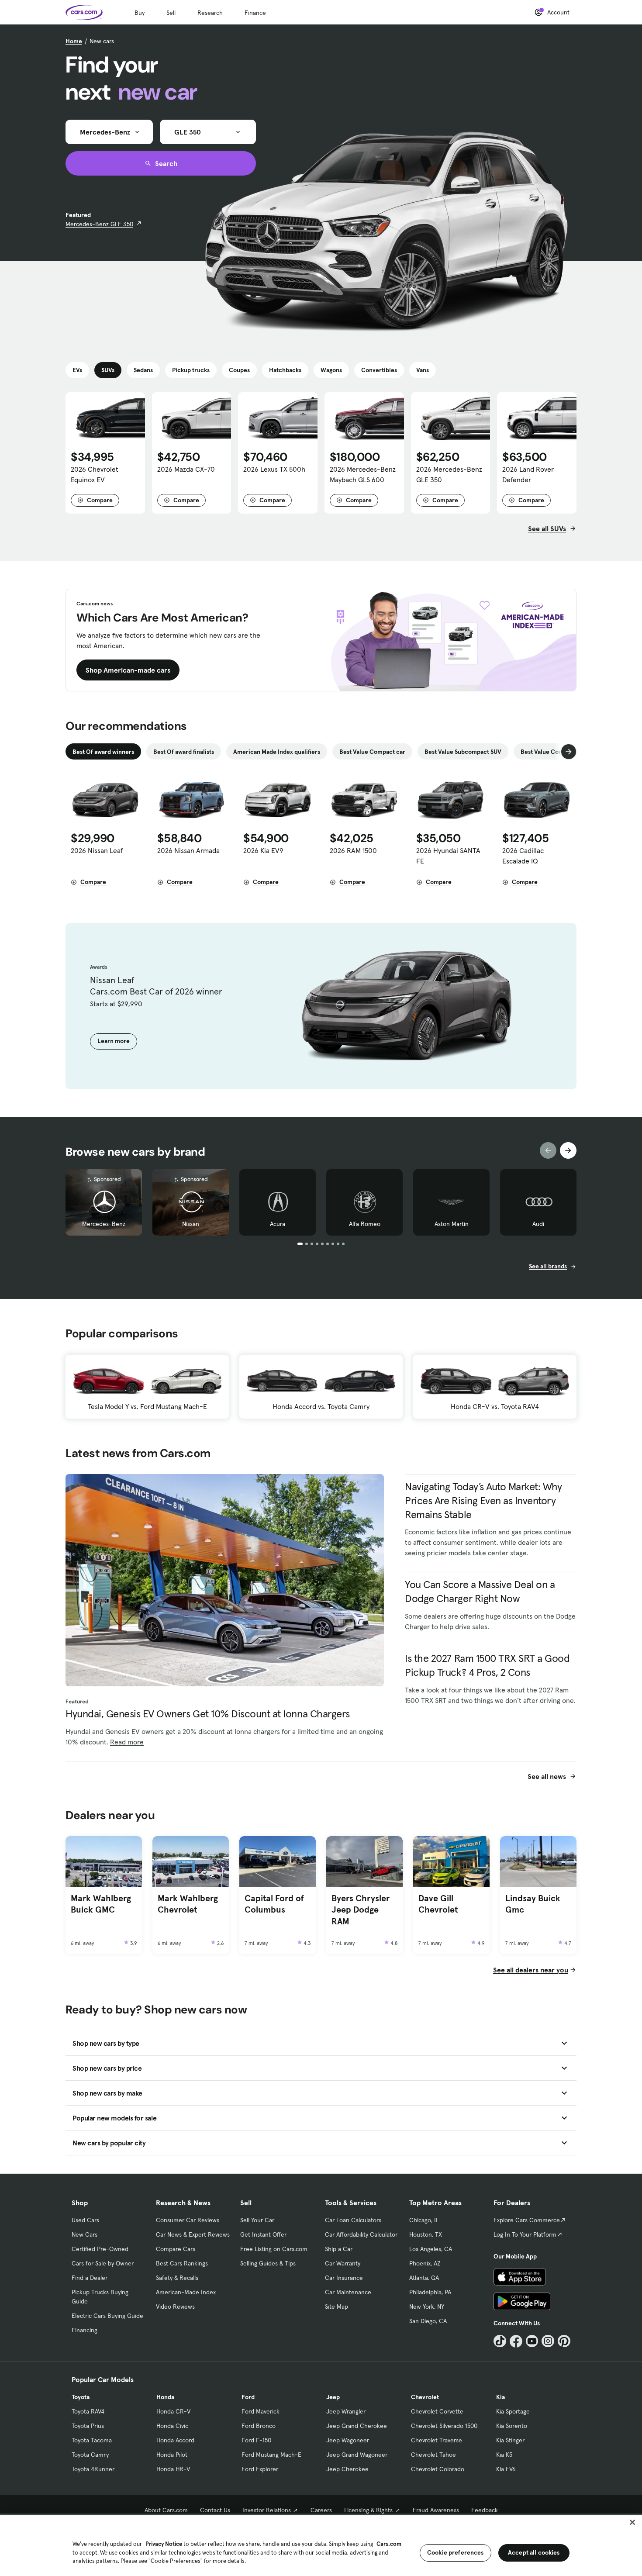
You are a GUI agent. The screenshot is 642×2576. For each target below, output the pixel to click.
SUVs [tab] (108, 370)
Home (74, 41)
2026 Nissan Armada (188, 850)
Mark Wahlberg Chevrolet (188, 1904)
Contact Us (215, 2510)
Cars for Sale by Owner (103, 2263)
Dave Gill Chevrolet (438, 1904)
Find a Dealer (90, 2278)
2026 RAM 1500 (353, 850)
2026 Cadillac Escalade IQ (523, 856)
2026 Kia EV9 (263, 850)
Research (210, 13)
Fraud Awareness (436, 2510)
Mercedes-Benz (104, 1224)
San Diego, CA (428, 2321)
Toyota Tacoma (92, 2440)
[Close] (632, 2522)
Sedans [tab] (143, 370)
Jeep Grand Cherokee (357, 2426)
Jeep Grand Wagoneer (357, 2455)
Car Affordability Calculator (361, 2234)
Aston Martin (452, 1224)
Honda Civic (172, 2426)
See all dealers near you (531, 1970)
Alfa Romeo (365, 1224)
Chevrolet (425, 2397)
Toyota (81, 2397)
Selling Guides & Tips (268, 2263)
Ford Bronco (259, 2426)
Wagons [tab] (331, 370)
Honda (165, 2397)
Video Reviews (175, 2307)
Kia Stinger (510, 2440)
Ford (248, 2397)
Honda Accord (175, 2440)
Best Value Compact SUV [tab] (554, 752)
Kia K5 (504, 2455)
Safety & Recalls (177, 2278)
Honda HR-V (173, 2469)
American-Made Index (186, 2292)
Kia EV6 (506, 2469)
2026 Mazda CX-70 (186, 469)
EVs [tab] (77, 370)
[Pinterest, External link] (564, 2341)
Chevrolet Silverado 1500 (444, 2426)
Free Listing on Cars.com (274, 2249)
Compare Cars (176, 2249)
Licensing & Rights (368, 2510)
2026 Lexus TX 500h (274, 469)
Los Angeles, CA (431, 2249)
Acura (278, 1224)
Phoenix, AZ (425, 2263)
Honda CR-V (173, 2411)
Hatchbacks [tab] (285, 370)
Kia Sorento (512, 2426)
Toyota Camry (90, 2455)
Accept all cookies (534, 2552)
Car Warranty (343, 2263)
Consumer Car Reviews (188, 2220)
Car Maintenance (348, 2292)
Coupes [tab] (239, 370)
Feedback (485, 2510)
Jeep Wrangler (346, 2411)
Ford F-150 (256, 2440)
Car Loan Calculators (353, 2220)
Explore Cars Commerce (527, 2220)
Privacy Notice (164, 2544)
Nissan (191, 1224)
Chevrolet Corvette (437, 2411)
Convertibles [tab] (379, 370)
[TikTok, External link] (500, 2341)
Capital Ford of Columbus (274, 1904)
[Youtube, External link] (532, 2341)
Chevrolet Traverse (437, 2440)
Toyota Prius (88, 2426)
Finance (255, 13)
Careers (321, 2510)
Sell (171, 13)
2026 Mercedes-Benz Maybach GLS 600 (363, 474)
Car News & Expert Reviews (193, 2234)
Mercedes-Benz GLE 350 (99, 224)
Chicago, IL (424, 2220)
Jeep (333, 2397)
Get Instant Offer (263, 2234)
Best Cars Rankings (182, 2263)
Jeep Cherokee (347, 2469)
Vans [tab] (423, 370)
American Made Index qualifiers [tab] (277, 752)
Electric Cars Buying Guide (107, 2316)
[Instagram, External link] (548, 2341)
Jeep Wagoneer (348, 2440)
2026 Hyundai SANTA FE (448, 856)
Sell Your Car (257, 2220)
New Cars (85, 2234)
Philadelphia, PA (430, 2292)
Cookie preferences (456, 2552)
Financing (85, 2330)
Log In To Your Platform (525, 2234)
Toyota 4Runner (93, 2469)
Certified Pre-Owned (100, 2249)
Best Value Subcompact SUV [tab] (463, 752)
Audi (538, 1224)
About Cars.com (166, 2510)
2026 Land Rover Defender (528, 474)
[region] (321, 2545)
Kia (500, 2397)
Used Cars (85, 2220)
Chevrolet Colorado (438, 2469)
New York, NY (427, 2307)
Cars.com (389, 2544)
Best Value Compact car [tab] (372, 752)
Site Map (337, 2307)
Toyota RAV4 (88, 2411)
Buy (140, 13)
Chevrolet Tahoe (433, 2455)
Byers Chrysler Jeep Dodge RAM (361, 1910)
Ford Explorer (260, 2469)
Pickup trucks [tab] (191, 370)
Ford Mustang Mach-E (271, 2455)
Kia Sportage (513, 2411)
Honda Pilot (172, 2455)
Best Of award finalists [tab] (184, 752)
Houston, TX (426, 2234)
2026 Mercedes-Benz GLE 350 (449, 474)
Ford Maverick (261, 2411)
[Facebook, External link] (516, 2341)
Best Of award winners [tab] (103, 752)
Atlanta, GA (424, 2278)
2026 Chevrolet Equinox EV (95, 474)
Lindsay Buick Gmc (533, 1904)
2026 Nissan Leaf (97, 850)
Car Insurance (344, 2278)
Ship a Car (339, 2249)
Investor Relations (267, 2510)
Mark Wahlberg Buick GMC (101, 1904)
